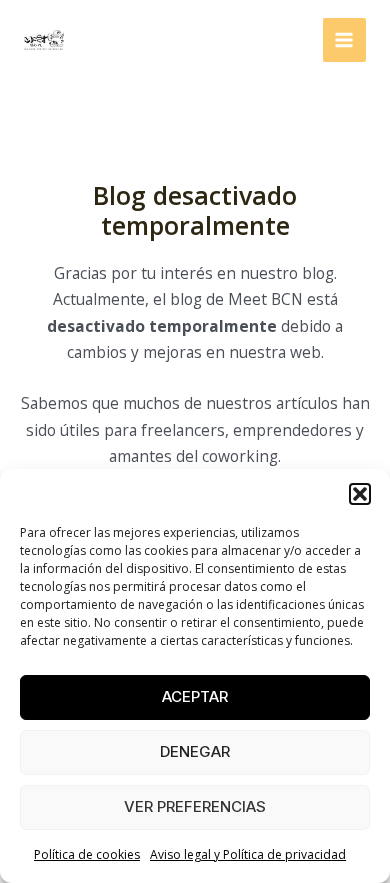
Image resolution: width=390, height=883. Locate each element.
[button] (360, 494)
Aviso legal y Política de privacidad (248, 854)
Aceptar (195, 696)
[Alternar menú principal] (344, 39)
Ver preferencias (195, 806)
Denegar (195, 751)
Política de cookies (87, 854)
